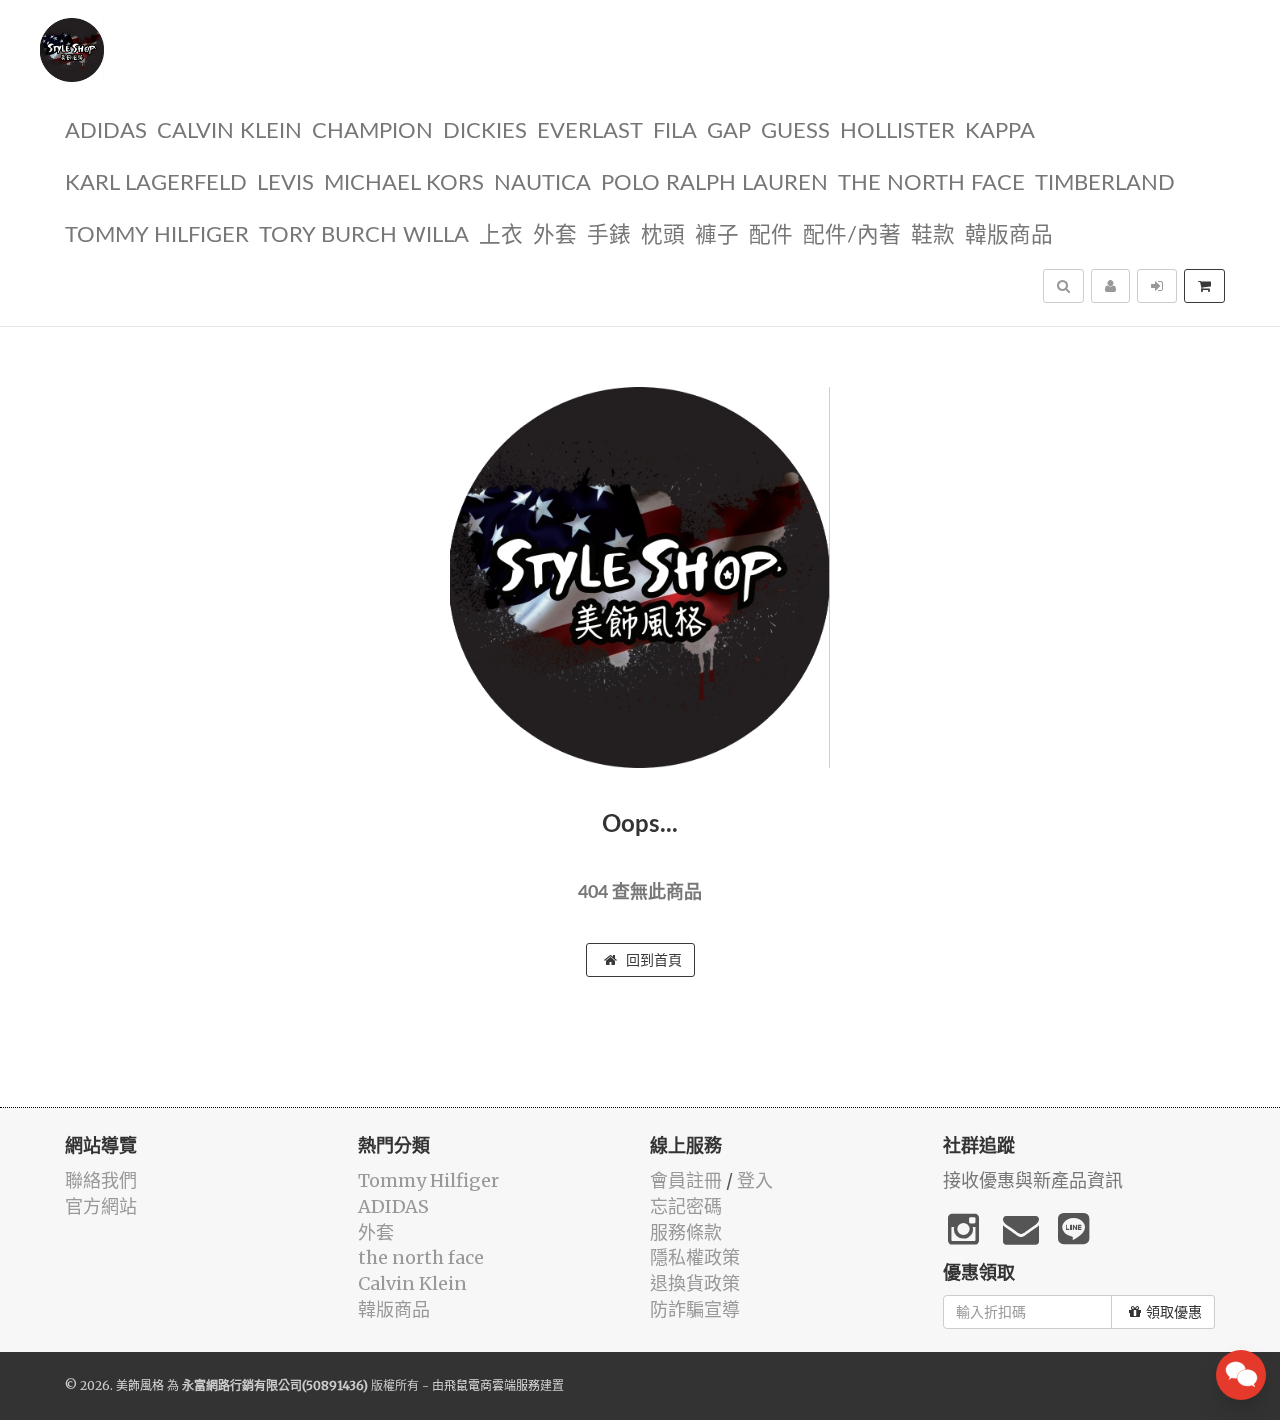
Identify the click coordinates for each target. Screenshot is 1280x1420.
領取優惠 (1174, 1312)
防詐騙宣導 (695, 1309)
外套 (555, 235)
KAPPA (1000, 131)
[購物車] (1204, 286)
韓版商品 (1009, 235)
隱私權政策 (695, 1257)
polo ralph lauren (714, 183)
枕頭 (663, 235)
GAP (729, 131)
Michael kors (404, 183)
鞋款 (933, 235)
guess (795, 131)
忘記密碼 (686, 1206)
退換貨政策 (695, 1283)
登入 (755, 1180)
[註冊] (1110, 286)
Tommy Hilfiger (157, 235)
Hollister (897, 131)
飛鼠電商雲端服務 (492, 1385)
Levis (285, 183)
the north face (931, 183)
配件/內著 (852, 235)
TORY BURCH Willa (364, 235)
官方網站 (101, 1206)
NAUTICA (542, 183)
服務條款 (686, 1232)
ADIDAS (106, 131)
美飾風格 (140, 1385)
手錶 (609, 235)
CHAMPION (372, 131)
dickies (485, 131)
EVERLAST (590, 131)
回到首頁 (652, 960)
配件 (771, 235)
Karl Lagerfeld (156, 183)
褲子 (717, 235)
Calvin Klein (229, 131)
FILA (675, 131)
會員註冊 (686, 1180)
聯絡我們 (101, 1180)
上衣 (501, 235)
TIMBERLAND (1105, 183)
